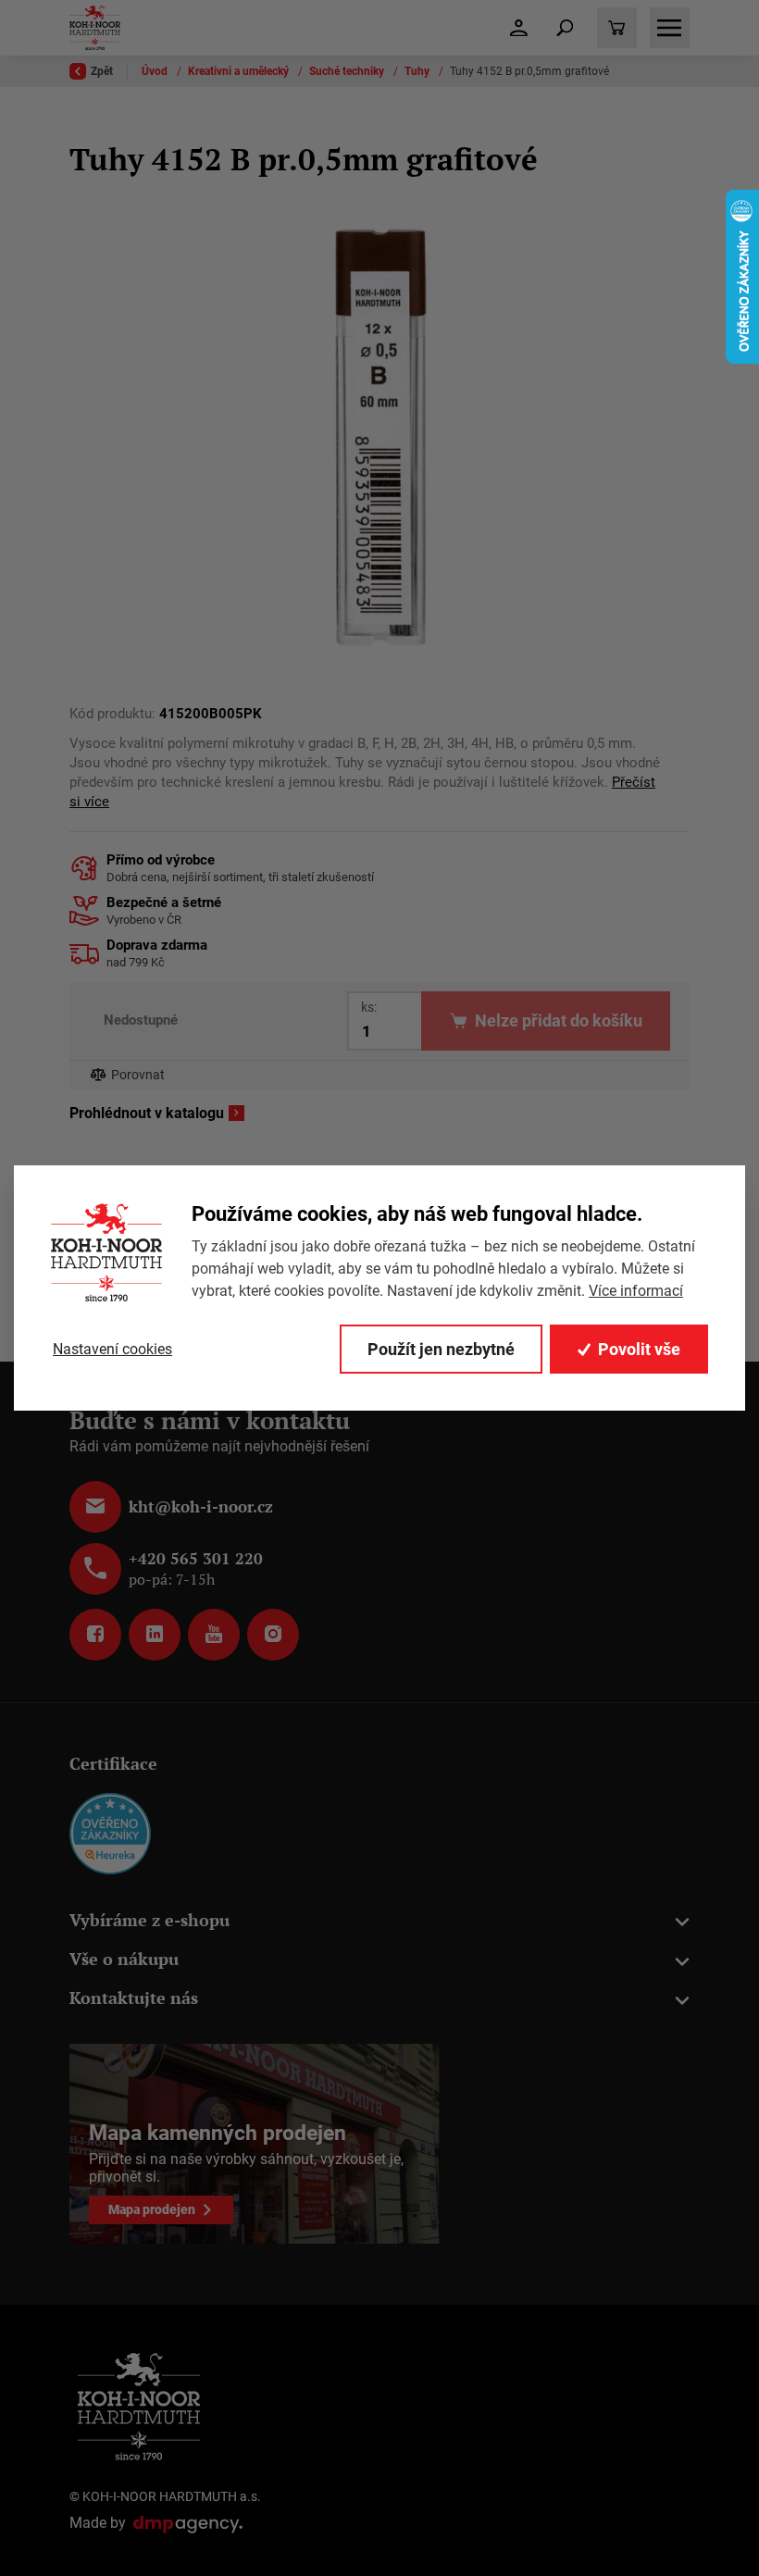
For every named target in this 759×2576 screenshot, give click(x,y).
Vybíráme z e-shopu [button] (149, 1920)
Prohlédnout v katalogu (147, 1114)
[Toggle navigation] (565, 28)
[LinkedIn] (155, 1635)
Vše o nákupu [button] (124, 1959)
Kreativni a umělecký (240, 71)
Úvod (156, 71)
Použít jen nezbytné (441, 1349)
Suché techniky (348, 71)
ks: (369, 1007)
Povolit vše (639, 1349)
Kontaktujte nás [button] (134, 1998)
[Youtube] (214, 1635)
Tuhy (418, 71)
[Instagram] (273, 1635)
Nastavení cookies (112, 1349)
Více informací (636, 1291)
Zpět (102, 71)
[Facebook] (95, 1635)
